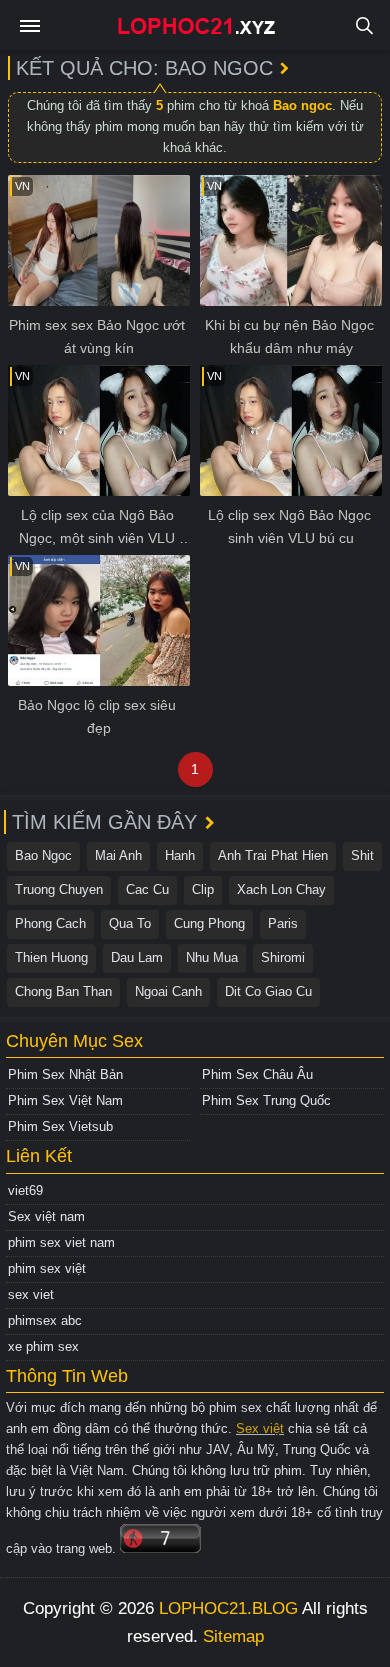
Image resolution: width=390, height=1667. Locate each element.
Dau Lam (137, 957)
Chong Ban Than (63, 991)
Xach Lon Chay (281, 889)
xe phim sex (43, 1346)
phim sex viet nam (61, 1242)
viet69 (25, 1190)
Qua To (130, 923)
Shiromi (283, 957)
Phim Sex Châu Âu (257, 1074)
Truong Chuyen (59, 889)
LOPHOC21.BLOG (228, 1608)
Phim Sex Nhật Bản (65, 1074)
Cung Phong (209, 923)
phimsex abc (45, 1320)
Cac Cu (147, 889)
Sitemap (233, 1636)
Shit (362, 855)
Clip (203, 889)
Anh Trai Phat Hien (273, 855)
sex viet (31, 1294)
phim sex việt (47, 1268)
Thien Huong (51, 957)
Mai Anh (118, 855)
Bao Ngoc (43, 855)
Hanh (180, 855)
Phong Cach (50, 923)
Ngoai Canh (168, 991)
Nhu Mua (212, 957)
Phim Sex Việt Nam (65, 1100)
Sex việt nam (46, 1216)
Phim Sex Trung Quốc (266, 1100)
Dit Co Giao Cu (268, 991)
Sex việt (260, 1428)
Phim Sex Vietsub (60, 1126)
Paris (283, 923)
